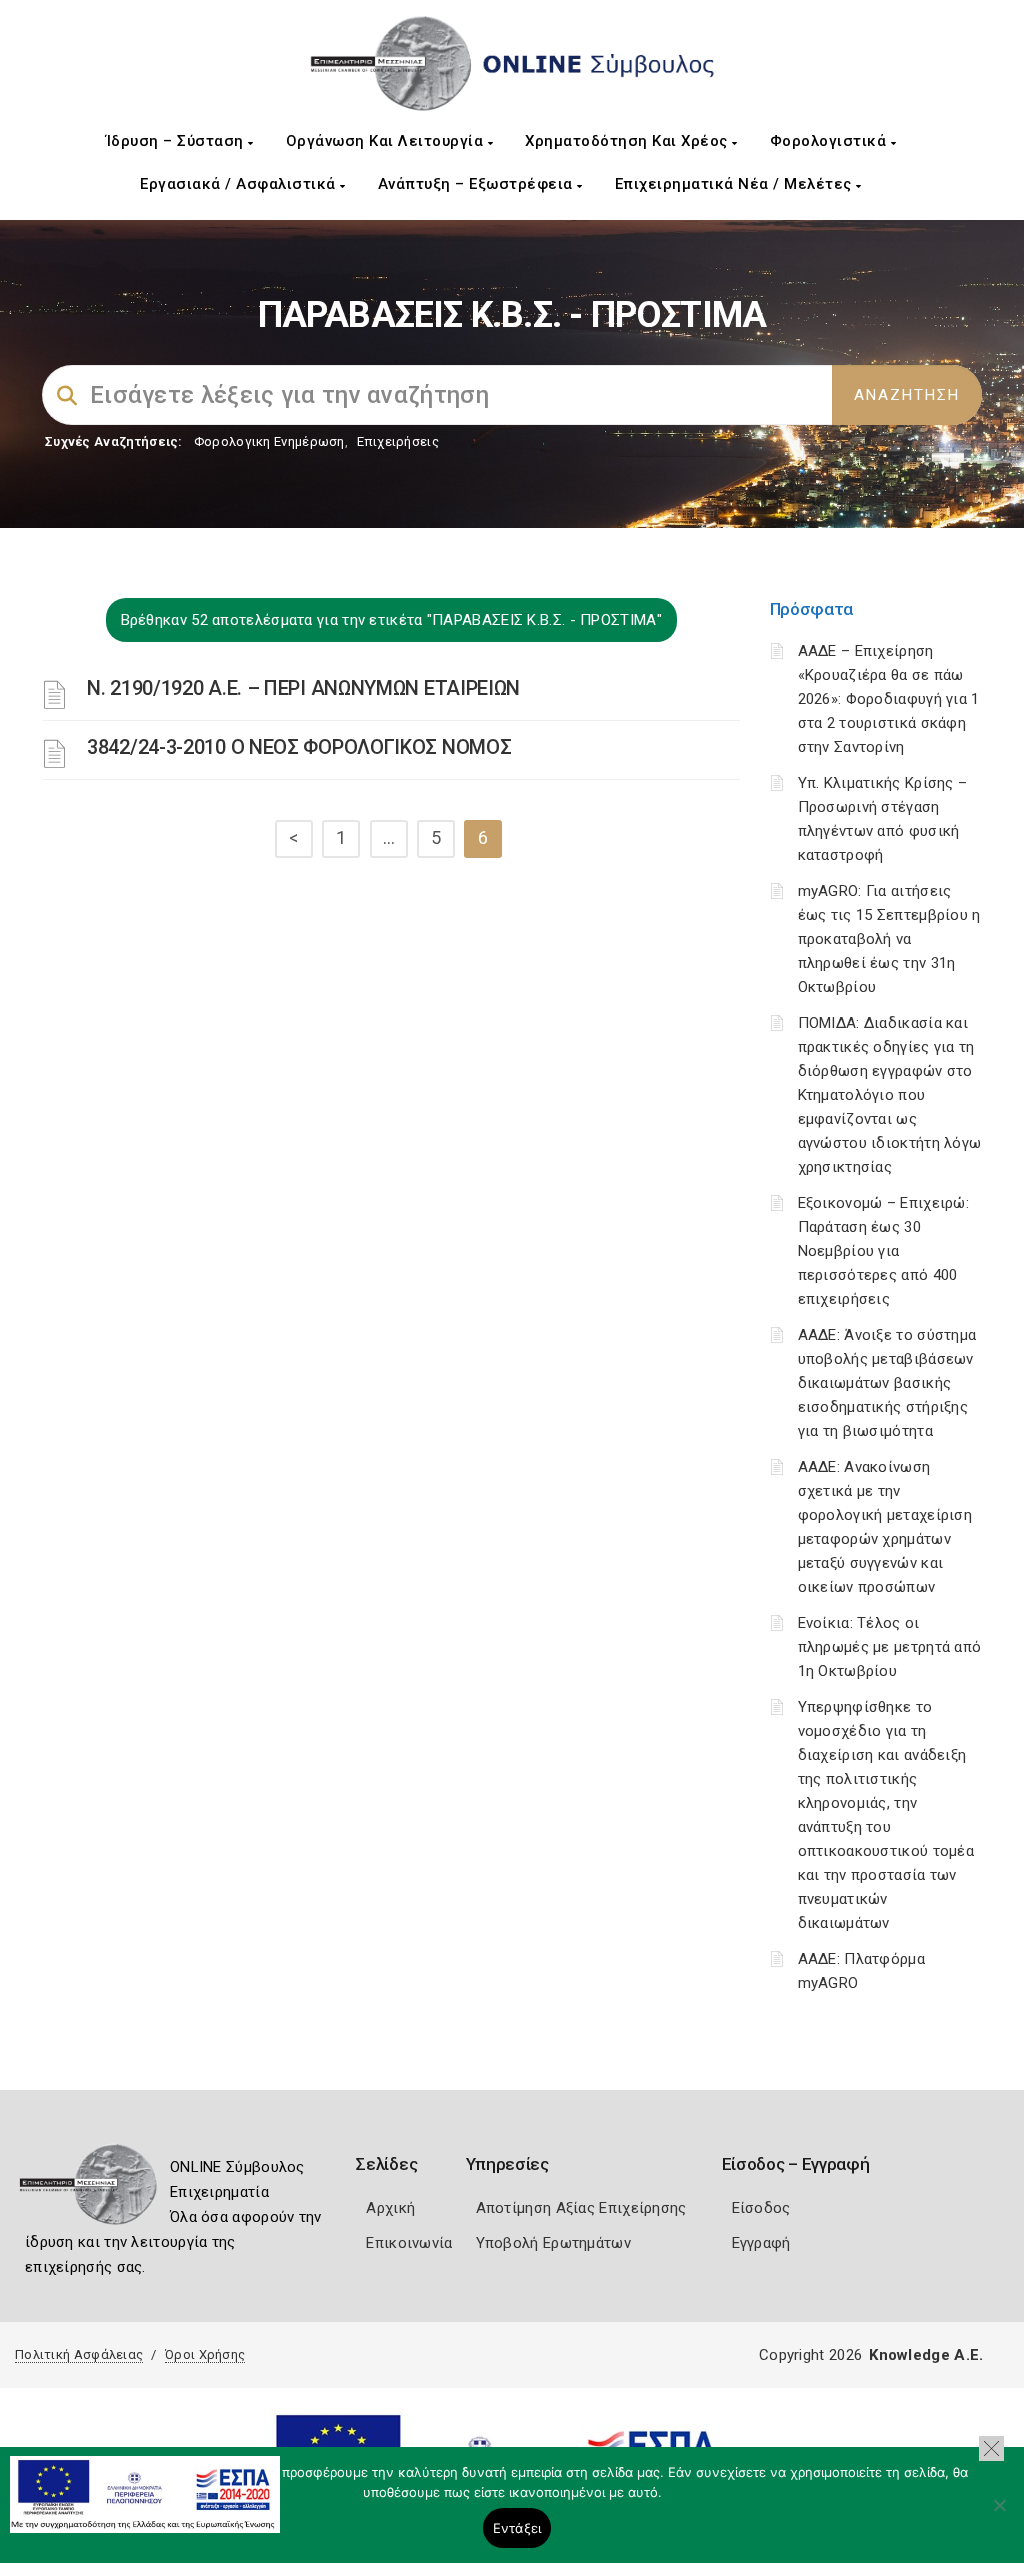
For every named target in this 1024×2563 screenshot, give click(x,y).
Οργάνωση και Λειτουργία (387, 141)
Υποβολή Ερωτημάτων (553, 2243)
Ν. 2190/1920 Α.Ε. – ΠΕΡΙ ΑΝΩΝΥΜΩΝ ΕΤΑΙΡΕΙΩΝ (303, 688)
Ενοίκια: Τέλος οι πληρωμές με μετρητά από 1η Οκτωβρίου (890, 1647)
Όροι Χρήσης (205, 2354)
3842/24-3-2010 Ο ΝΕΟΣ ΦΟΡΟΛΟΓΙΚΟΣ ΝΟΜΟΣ (299, 747)
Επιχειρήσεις (398, 441)
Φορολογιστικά (830, 141)
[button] (991, 2448)
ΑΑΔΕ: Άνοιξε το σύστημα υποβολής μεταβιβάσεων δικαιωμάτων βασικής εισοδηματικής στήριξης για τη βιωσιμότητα (887, 1383)
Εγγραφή (761, 2243)
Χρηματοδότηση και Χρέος (628, 141)
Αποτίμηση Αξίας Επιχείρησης (581, 2208)
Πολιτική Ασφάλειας (79, 2354)
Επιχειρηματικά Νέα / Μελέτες (736, 184)
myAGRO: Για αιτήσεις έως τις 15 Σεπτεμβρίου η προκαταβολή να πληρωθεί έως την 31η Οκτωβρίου (889, 939)
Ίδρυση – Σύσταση (177, 141)
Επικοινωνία (409, 2243)
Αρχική (390, 2208)
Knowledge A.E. (926, 2355)
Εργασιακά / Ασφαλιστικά (240, 184)
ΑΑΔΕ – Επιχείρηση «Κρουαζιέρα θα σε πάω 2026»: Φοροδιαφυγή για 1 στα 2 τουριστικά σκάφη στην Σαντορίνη (889, 699)
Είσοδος (761, 2208)
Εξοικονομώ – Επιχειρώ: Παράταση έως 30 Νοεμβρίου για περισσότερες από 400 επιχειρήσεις (884, 1251)
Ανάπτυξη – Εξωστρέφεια (478, 184)
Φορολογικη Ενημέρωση (269, 441)
